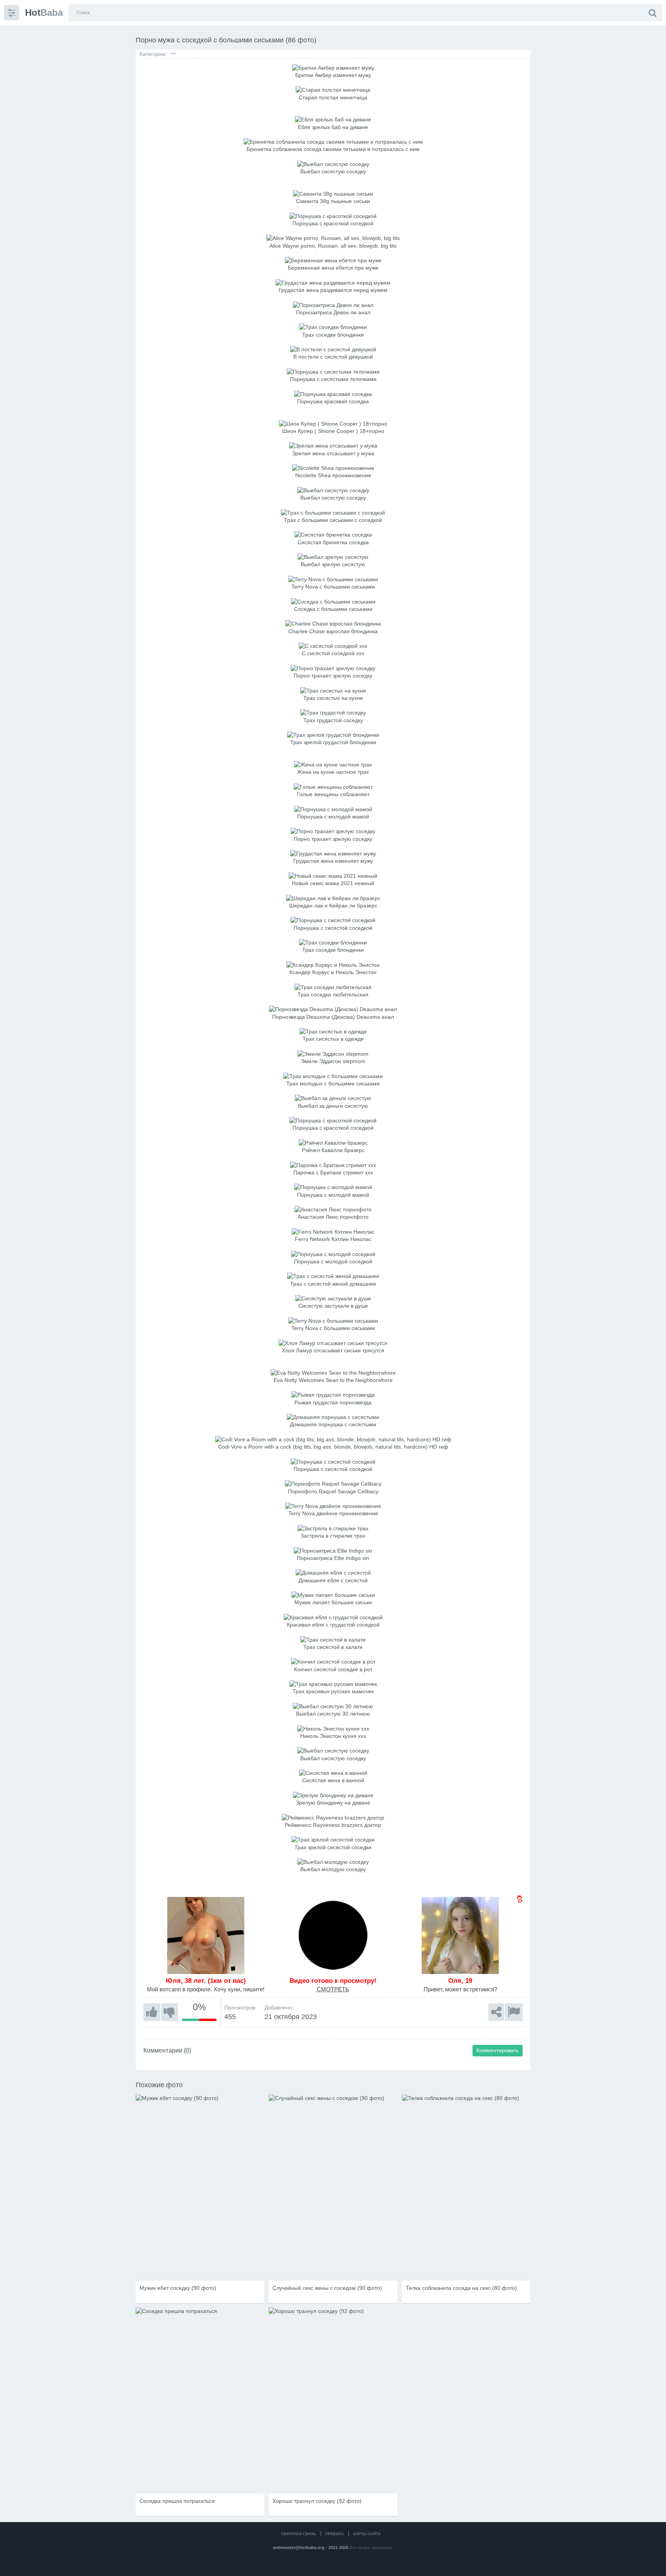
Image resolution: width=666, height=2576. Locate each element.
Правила (335, 2534)
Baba (44, 13)
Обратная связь (299, 2534)
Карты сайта (367, 2534)
